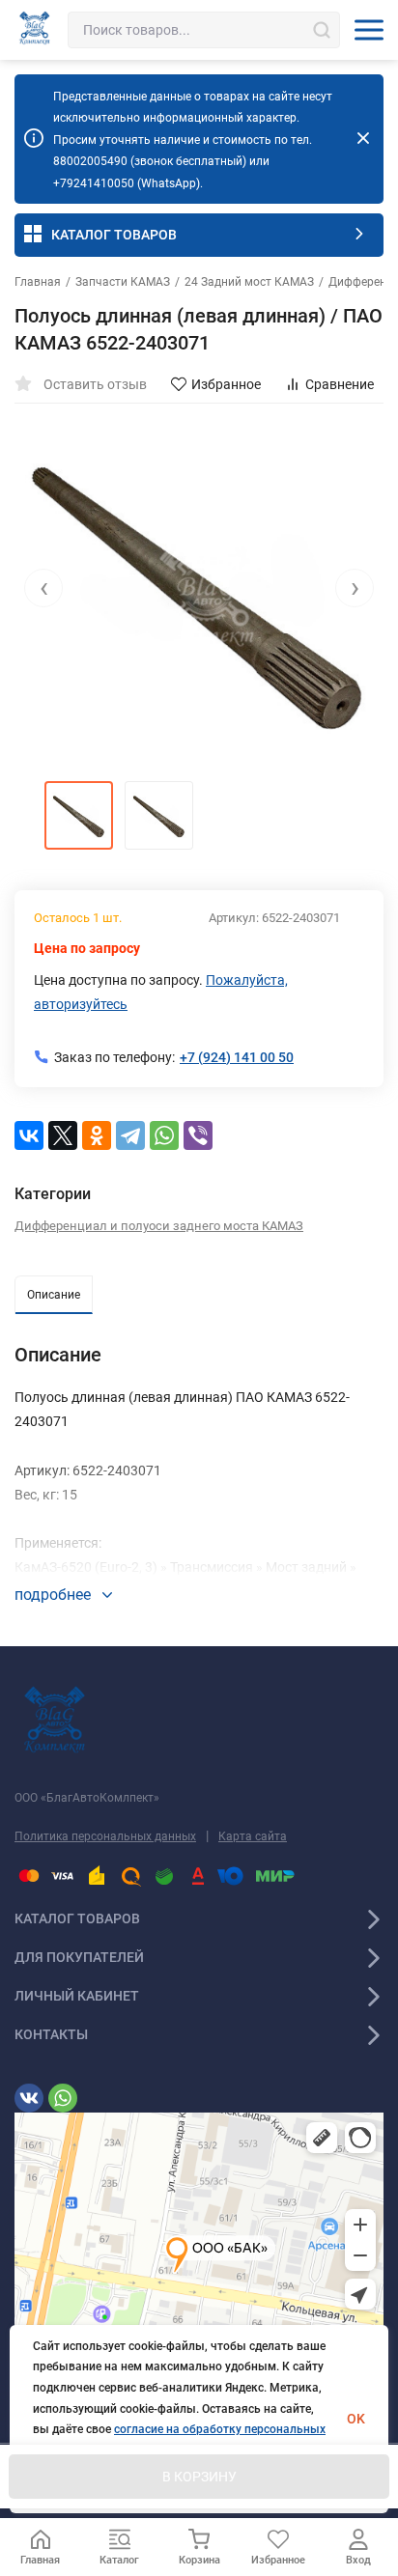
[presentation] (43, 588)
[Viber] (198, 1135)
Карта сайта (253, 1836)
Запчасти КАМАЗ (123, 282)
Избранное (226, 384)
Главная (38, 282)
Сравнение (340, 384)
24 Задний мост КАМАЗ (249, 282)
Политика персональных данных (105, 1836)
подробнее (55, 1595)
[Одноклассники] (97, 1135)
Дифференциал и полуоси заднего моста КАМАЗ (159, 1226)
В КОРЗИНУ (199, 2477)
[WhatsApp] (164, 1135)
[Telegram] (130, 1135)
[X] (63, 1135)
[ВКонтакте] (29, 1135)
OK (356, 2419)
